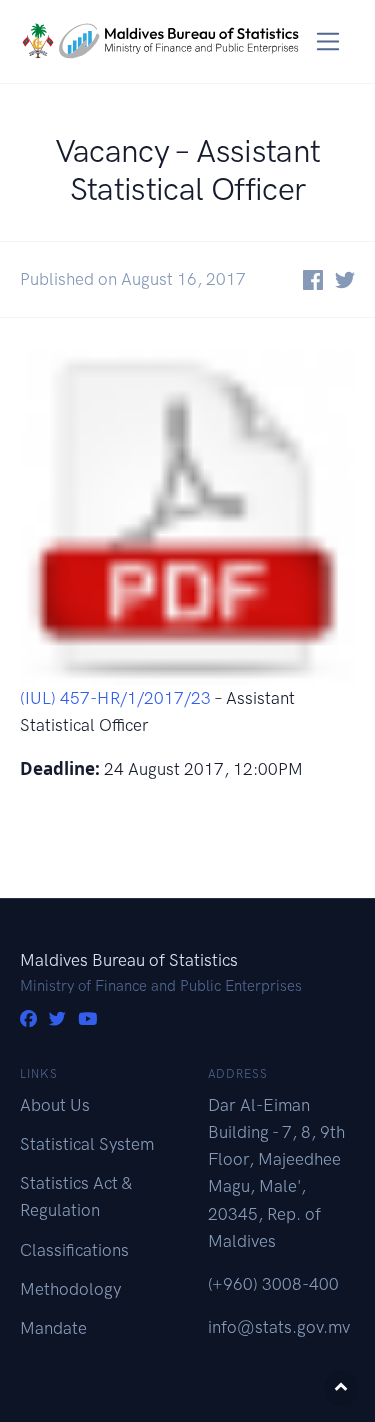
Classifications (74, 1250)
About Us (55, 1105)
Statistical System (87, 1144)
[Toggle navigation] (328, 41)
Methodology (70, 1289)
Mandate (53, 1328)
